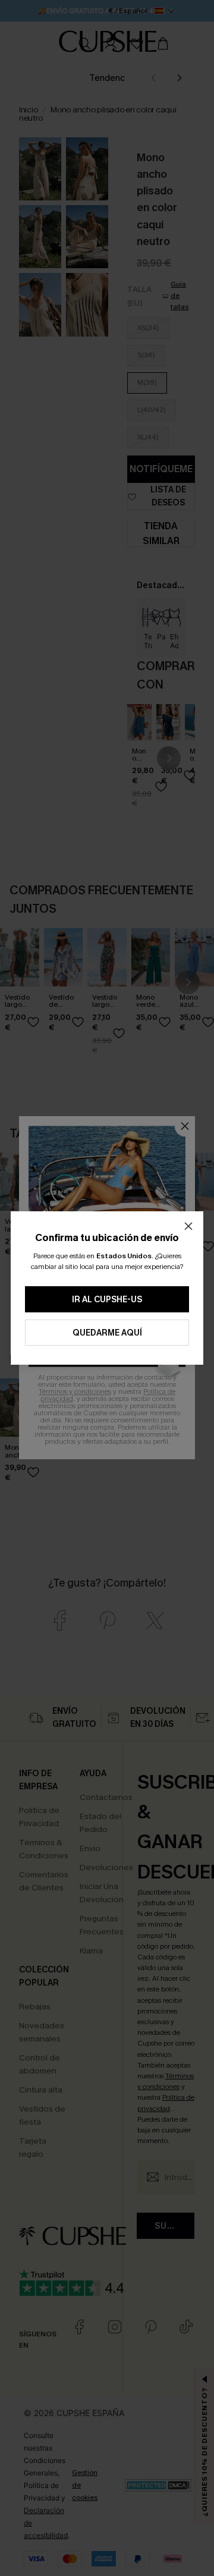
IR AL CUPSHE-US (107, 1300)
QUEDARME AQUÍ (107, 1333)
